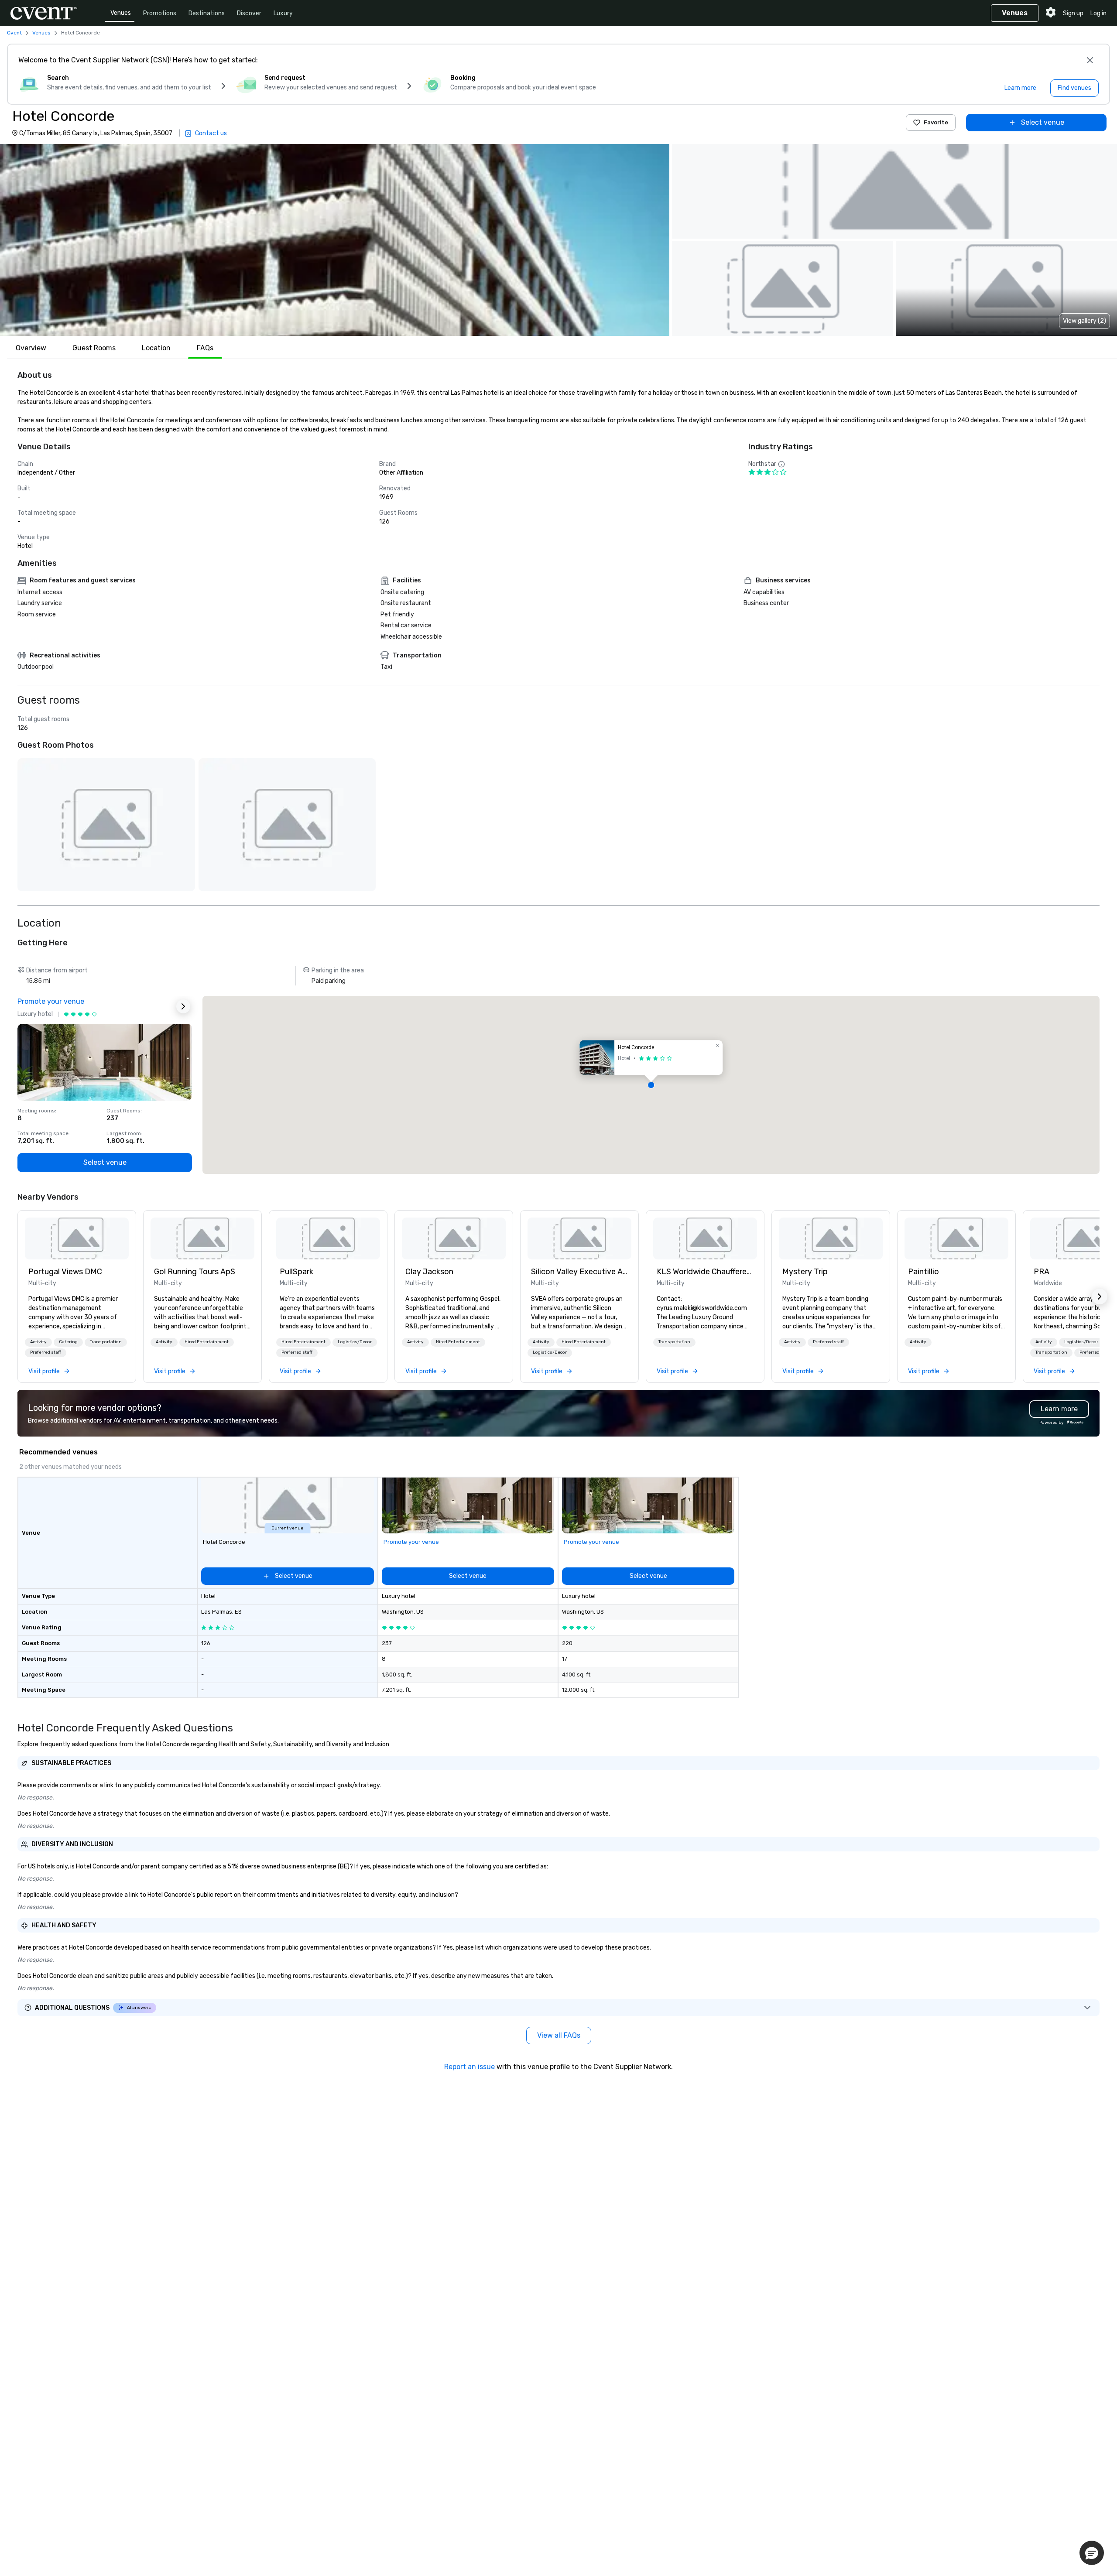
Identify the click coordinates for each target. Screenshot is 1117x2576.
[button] (335, 240)
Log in (1098, 13)
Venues (121, 13)
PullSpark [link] (296, 1272)
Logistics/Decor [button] (355, 1342)
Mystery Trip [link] (805, 1272)
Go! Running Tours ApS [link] (195, 1272)
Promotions (160, 13)
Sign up (1073, 13)
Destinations (207, 13)
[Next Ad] (183, 1006)
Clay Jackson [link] (429, 1272)
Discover (249, 13)
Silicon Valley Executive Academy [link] (579, 1272)
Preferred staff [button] (46, 1352)
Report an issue (469, 2067)
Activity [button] (38, 1342)
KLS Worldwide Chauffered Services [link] (705, 1272)
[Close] (1090, 60)
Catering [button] (68, 1342)
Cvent (14, 33)
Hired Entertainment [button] (207, 1342)
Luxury (283, 13)
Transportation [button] (106, 1342)
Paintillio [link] (923, 1272)
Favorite (936, 122)
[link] (77, 1238)
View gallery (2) (1084, 321)
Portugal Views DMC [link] (65, 1272)
